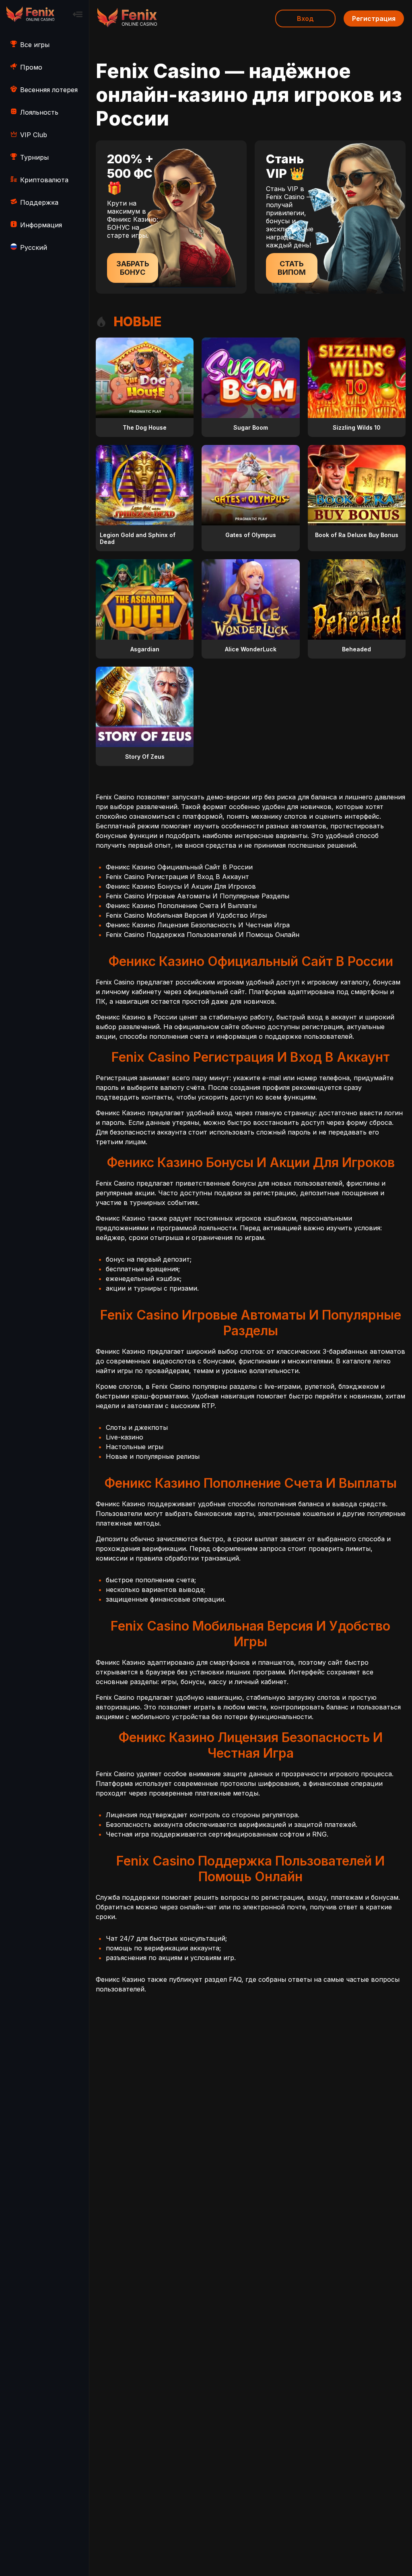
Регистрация (374, 19)
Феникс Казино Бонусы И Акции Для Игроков (181, 886)
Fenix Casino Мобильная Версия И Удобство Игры (186, 915)
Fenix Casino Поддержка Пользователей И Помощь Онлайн (203, 935)
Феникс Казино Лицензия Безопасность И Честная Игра (198, 925)
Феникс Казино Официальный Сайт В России (179, 867)
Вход (305, 19)
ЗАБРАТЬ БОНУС (133, 268)
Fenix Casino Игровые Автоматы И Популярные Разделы (198, 896)
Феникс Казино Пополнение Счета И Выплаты (181, 906)
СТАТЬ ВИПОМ (292, 268)
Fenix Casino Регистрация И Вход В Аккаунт (177, 877)
